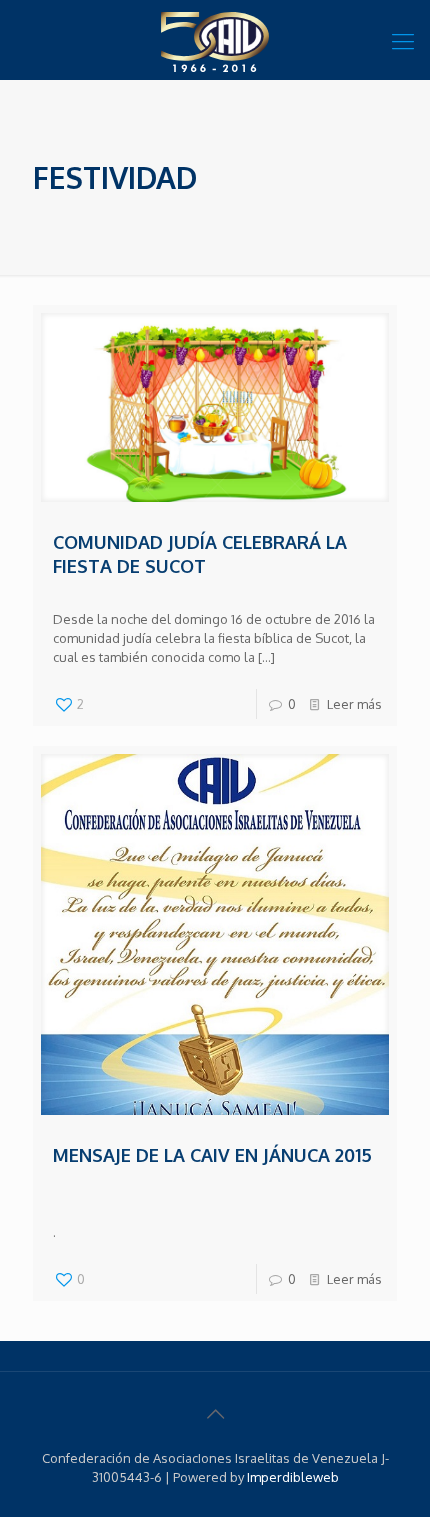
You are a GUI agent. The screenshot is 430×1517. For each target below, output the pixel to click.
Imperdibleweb (293, 1477)
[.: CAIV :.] (215, 40)
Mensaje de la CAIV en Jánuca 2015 (212, 1155)
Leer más (354, 704)
